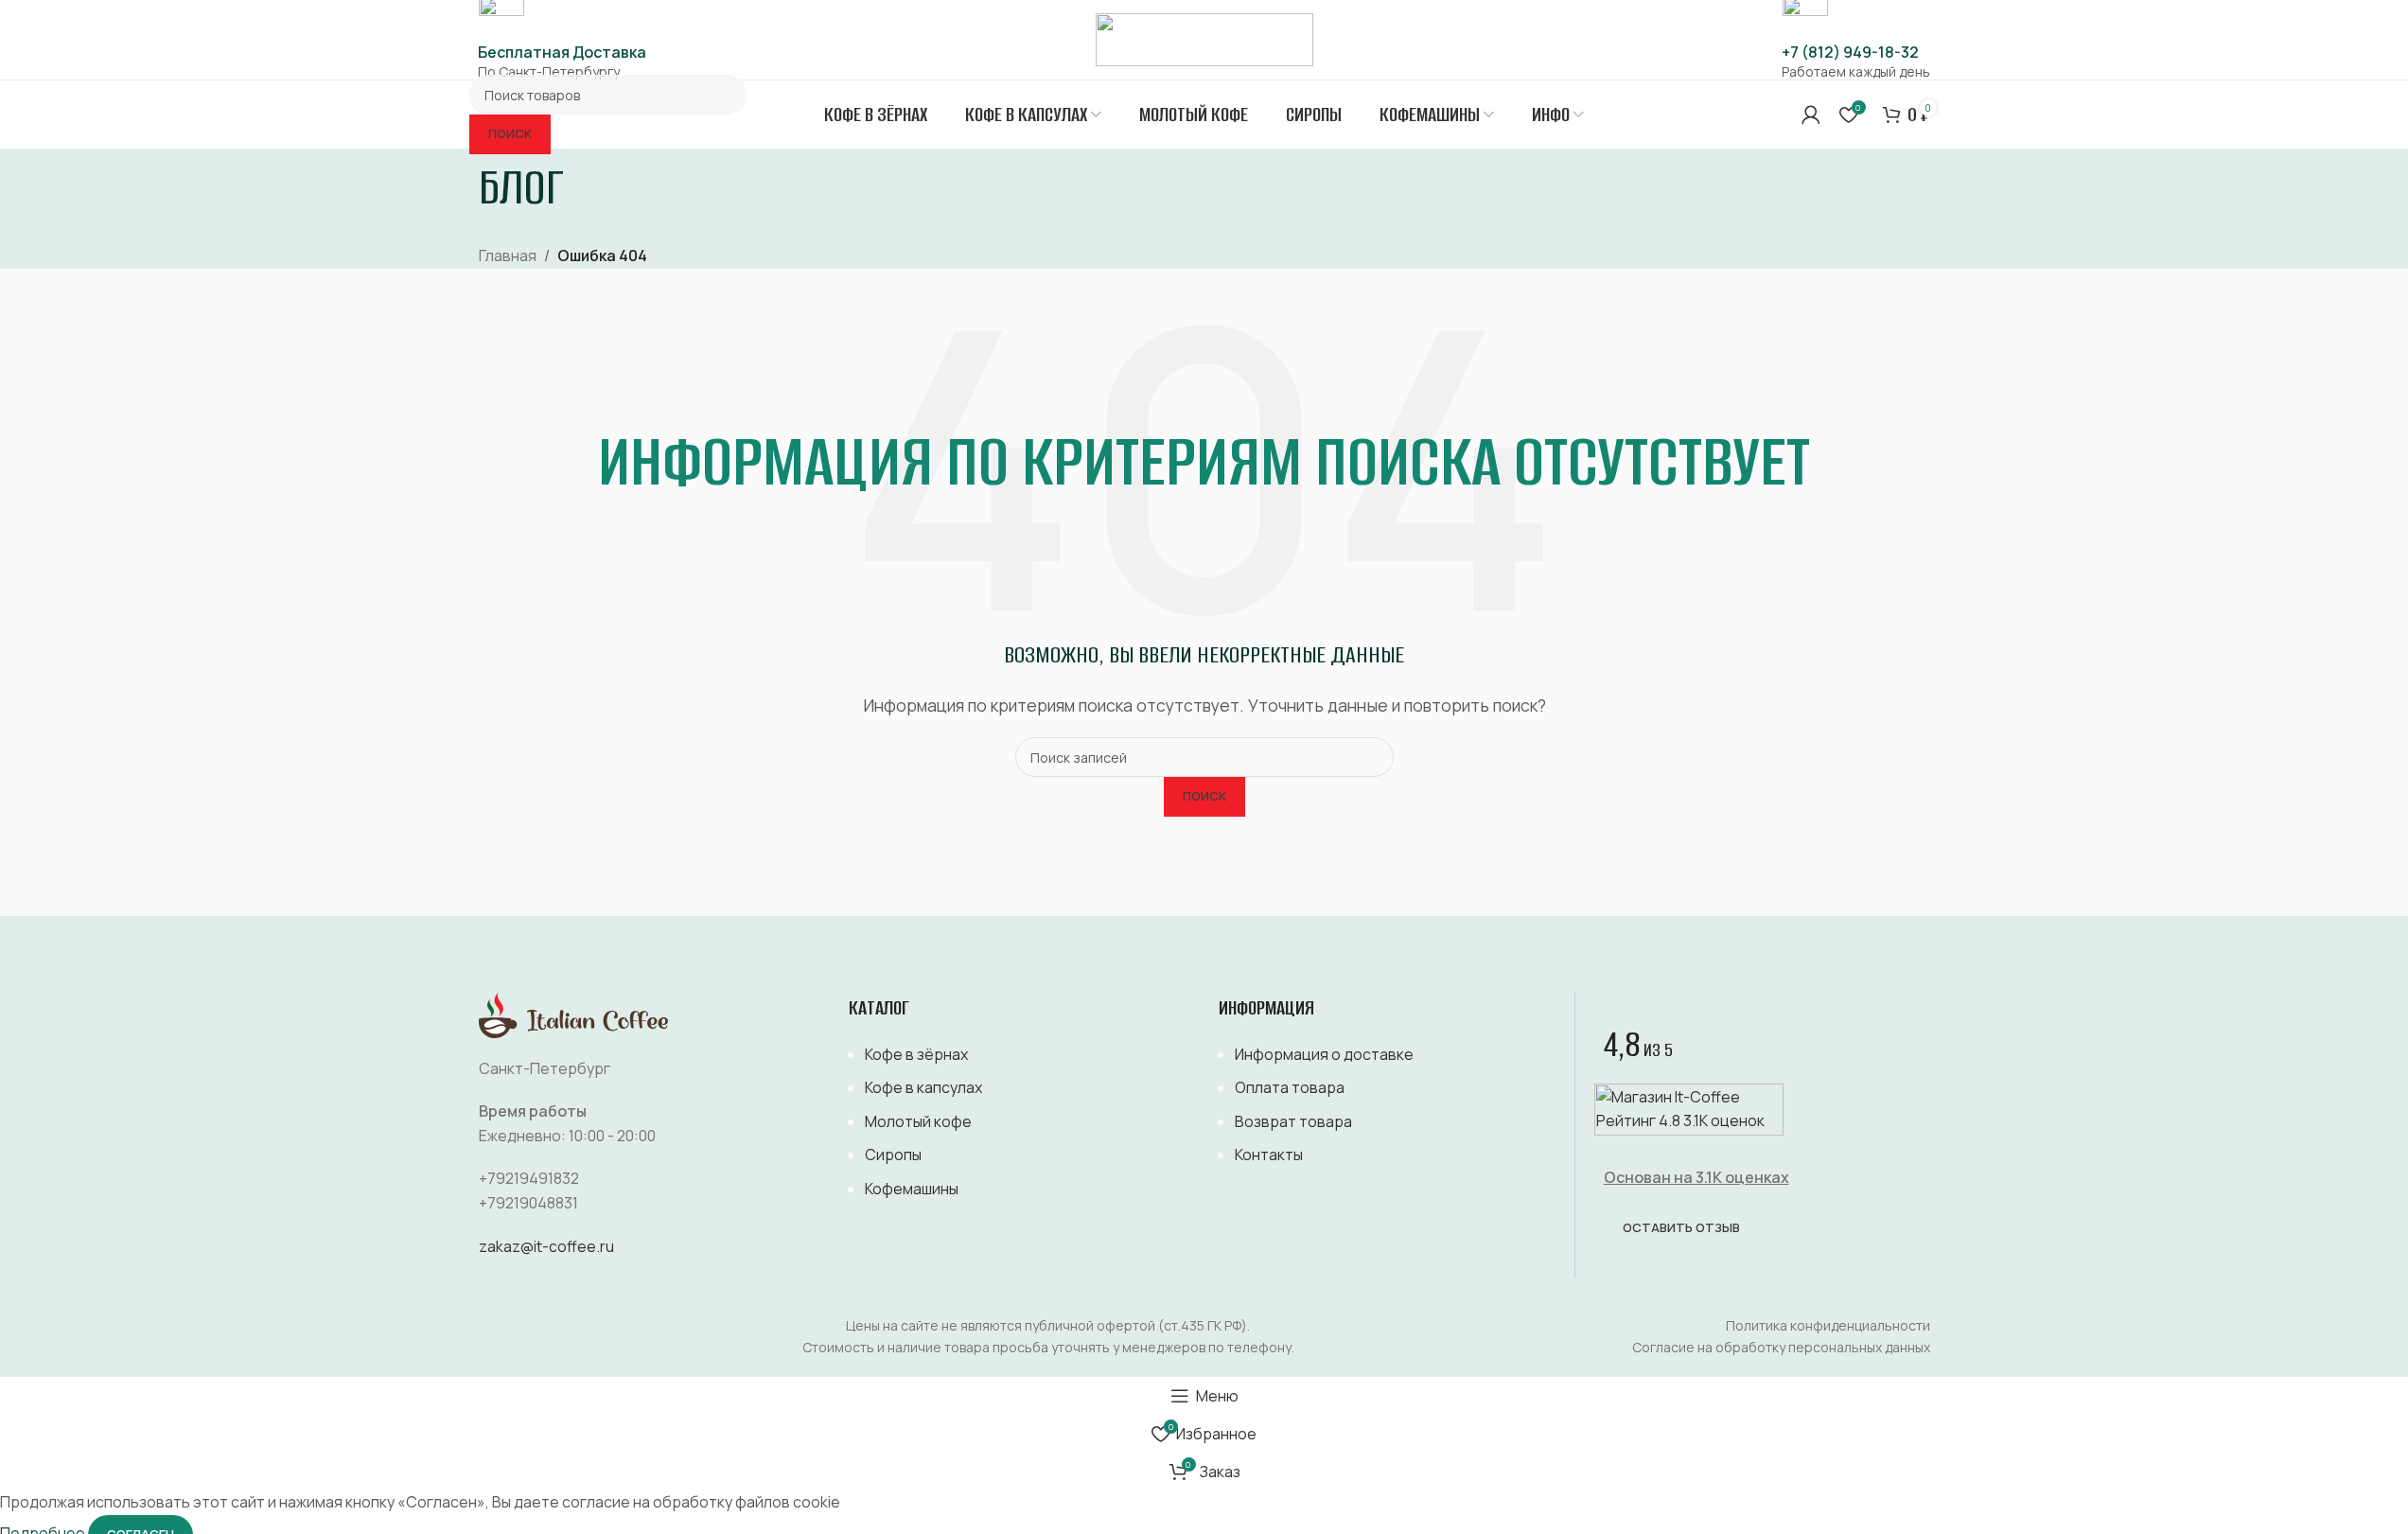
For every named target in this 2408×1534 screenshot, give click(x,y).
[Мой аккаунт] (1811, 115)
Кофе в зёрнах (916, 1054)
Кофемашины (912, 1189)
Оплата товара (1290, 1087)
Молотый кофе (918, 1121)
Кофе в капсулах (923, 1087)
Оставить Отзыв (1681, 1227)
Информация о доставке (1324, 1054)
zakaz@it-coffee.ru (546, 1246)
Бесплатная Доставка (562, 52)
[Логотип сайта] (1204, 38)
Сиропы (893, 1155)
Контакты (1269, 1155)
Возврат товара (1293, 1121)
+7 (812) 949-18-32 (1850, 52)
